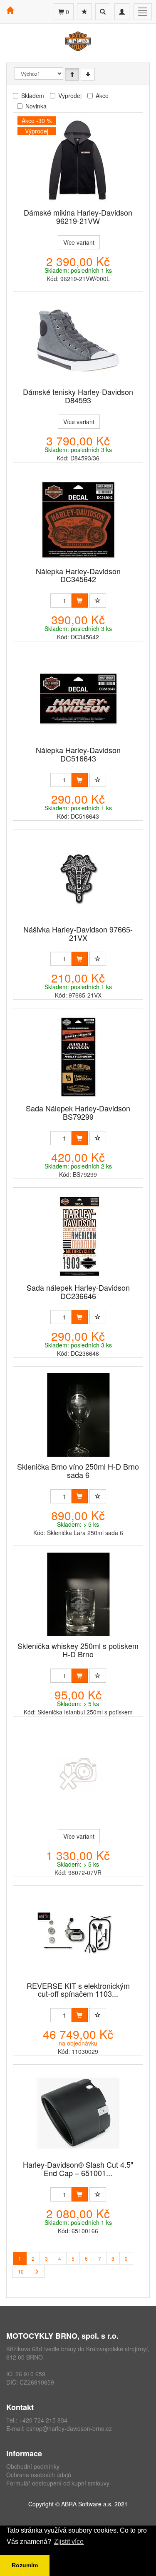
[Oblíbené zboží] (84, 12)
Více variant (79, 242)
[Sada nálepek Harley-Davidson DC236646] (78, 1236)
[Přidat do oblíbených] (98, 601)
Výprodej (70, 96)
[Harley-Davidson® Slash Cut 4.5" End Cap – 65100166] (78, 2113)
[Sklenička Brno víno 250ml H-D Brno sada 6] (78, 1415)
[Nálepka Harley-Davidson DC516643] (78, 699)
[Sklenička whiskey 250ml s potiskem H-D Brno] (78, 1594)
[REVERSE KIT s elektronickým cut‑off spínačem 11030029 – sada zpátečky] (78, 1934)
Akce (102, 96)
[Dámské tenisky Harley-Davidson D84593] (78, 340)
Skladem (33, 96)
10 (21, 2271)
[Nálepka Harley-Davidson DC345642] (78, 520)
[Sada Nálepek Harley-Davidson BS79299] (78, 1057)
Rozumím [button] (25, 2565)
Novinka (36, 106)
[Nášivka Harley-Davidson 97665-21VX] (78, 878)
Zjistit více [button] (69, 2542)
